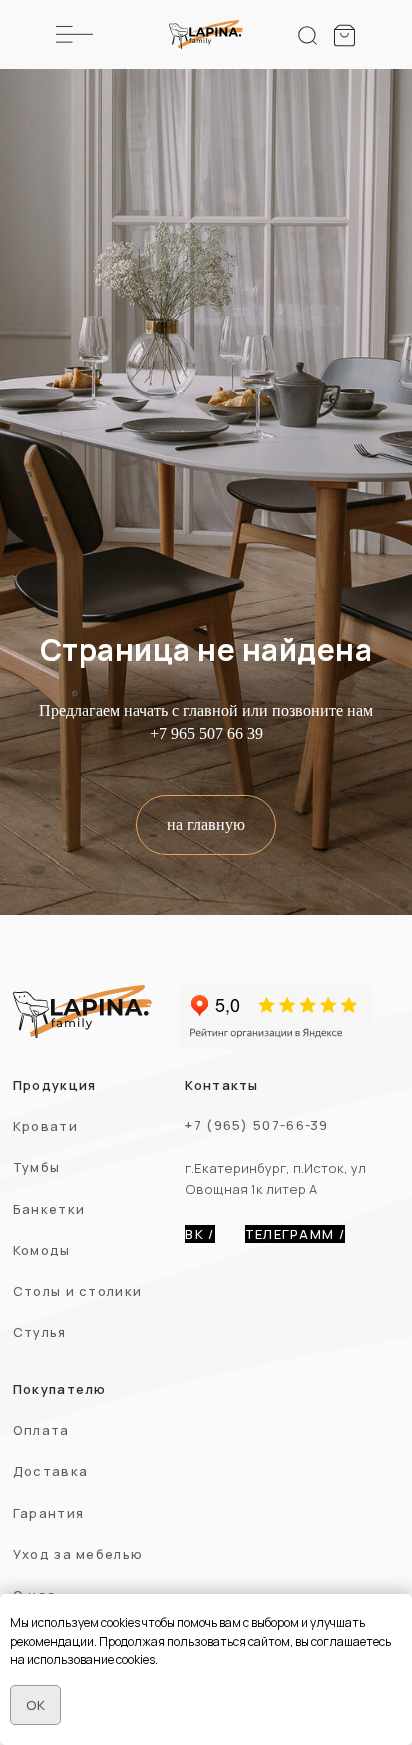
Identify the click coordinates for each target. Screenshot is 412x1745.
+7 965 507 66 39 (206, 1563)
